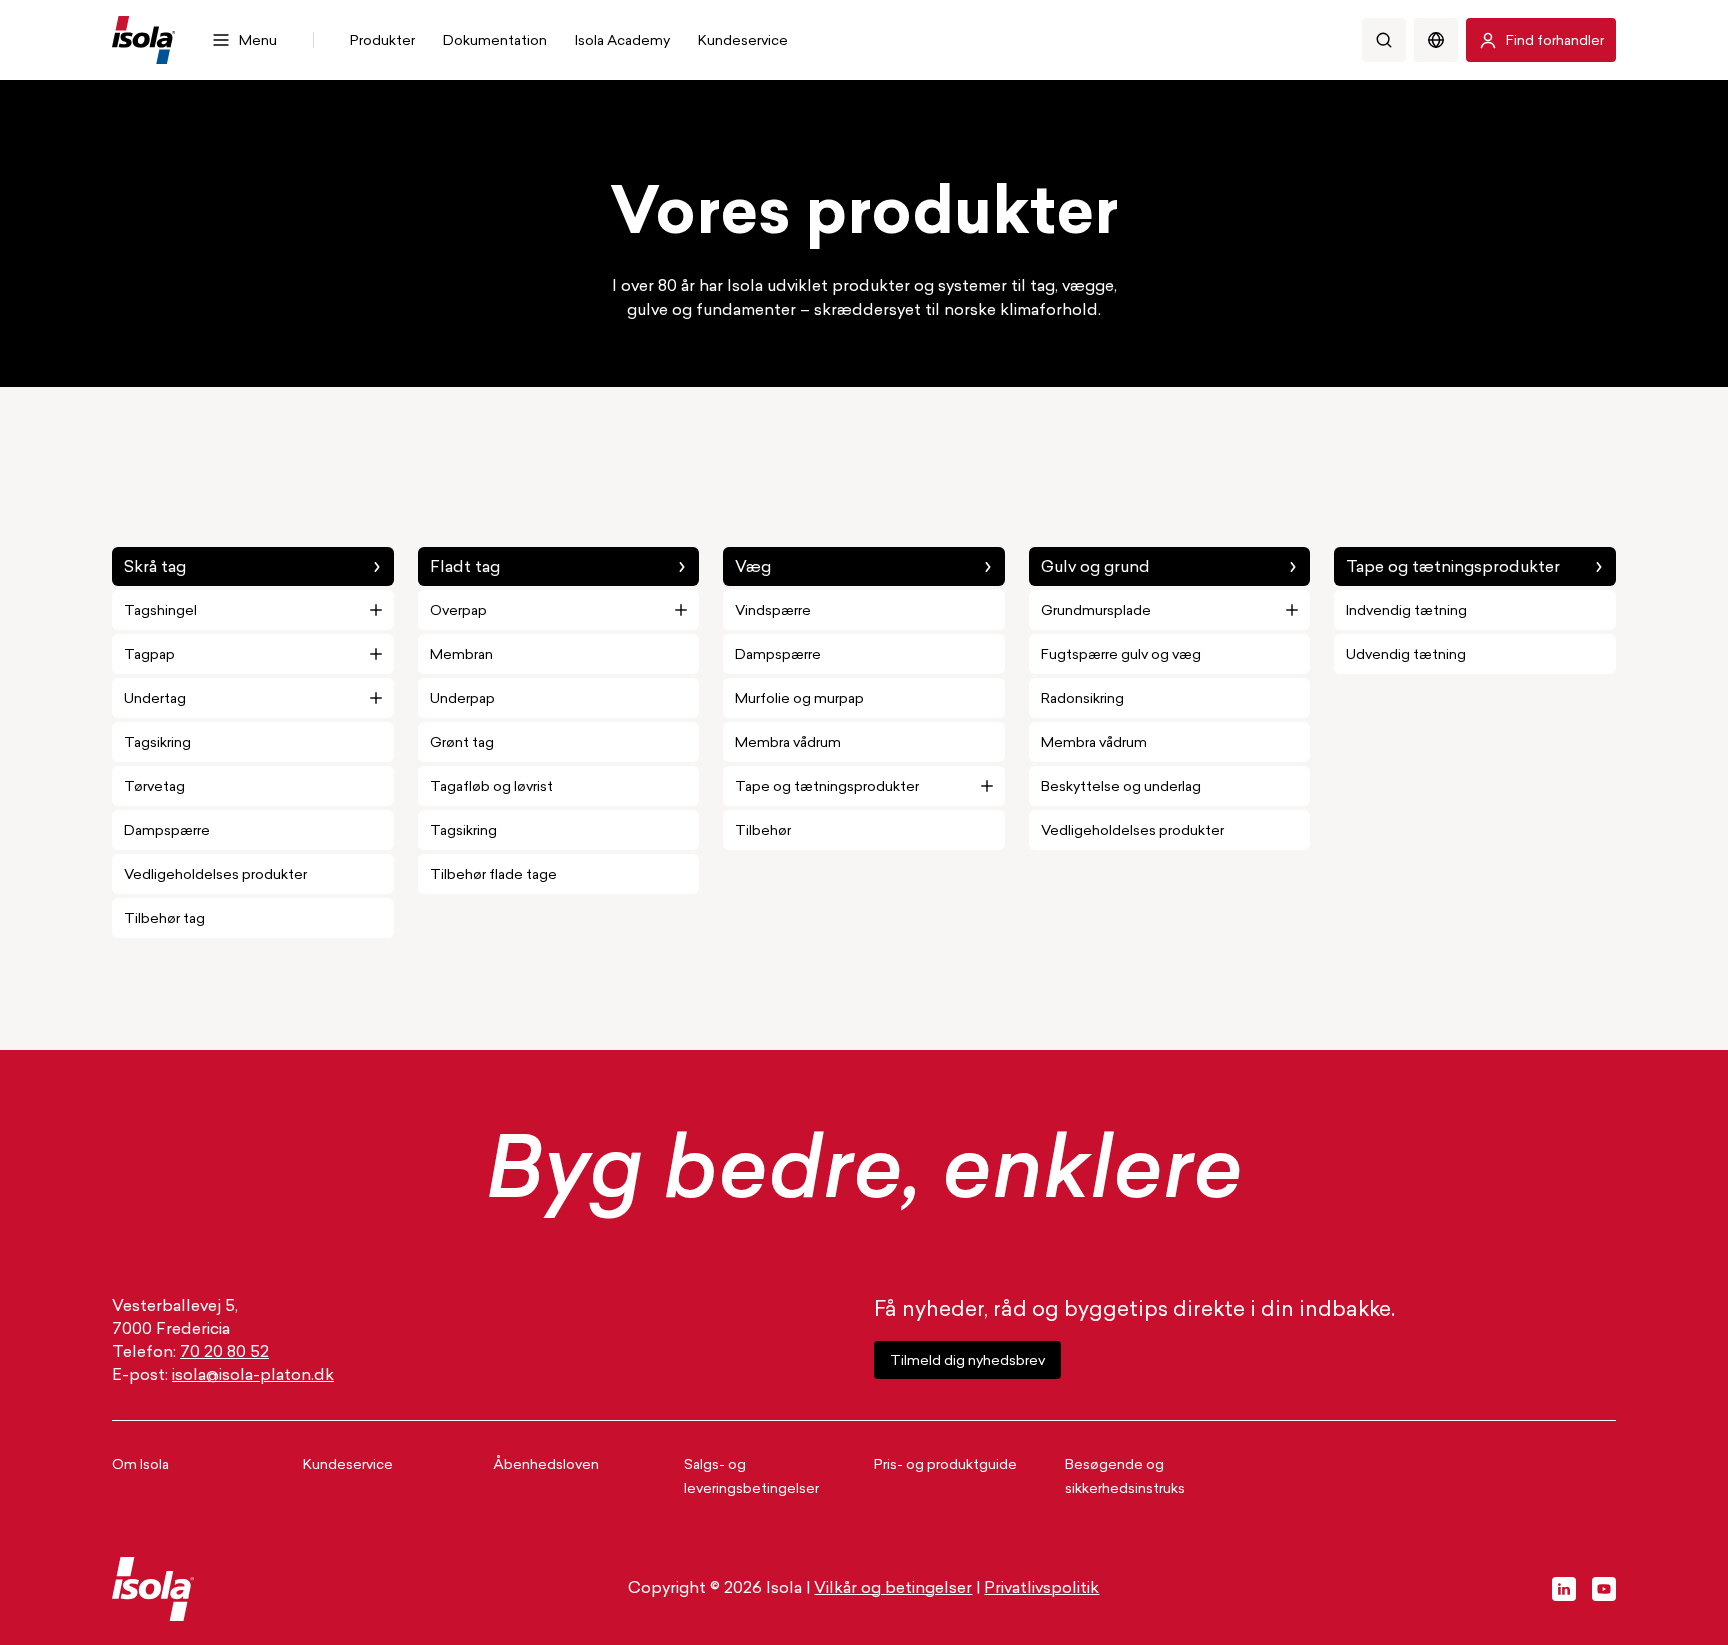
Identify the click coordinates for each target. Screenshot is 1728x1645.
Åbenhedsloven (546, 1465)
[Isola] (143, 40)
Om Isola (140, 1465)
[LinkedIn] (1564, 1589)
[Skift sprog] (1436, 40)
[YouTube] (1604, 1589)
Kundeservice (348, 1465)
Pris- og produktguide (945, 1465)
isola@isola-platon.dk (253, 1376)
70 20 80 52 (224, 1353)
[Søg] (1384, 40)
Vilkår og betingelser (893, 1589)
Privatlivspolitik (1041, 1589)
